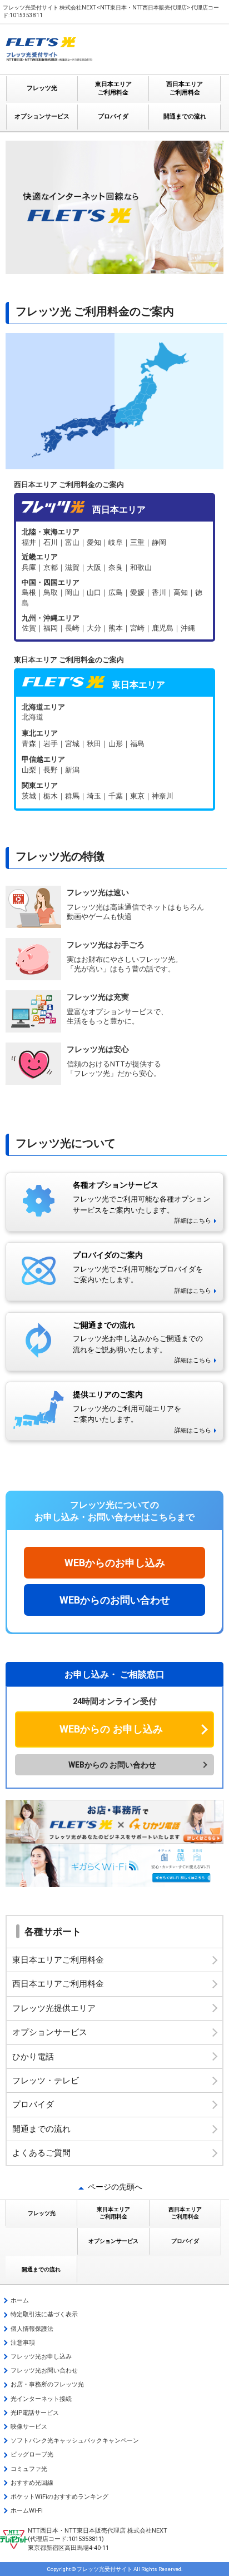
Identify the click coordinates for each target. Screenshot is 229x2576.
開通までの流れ (185, 116)
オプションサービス (42, 116)
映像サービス (29, 2427)
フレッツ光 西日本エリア (114, 580)
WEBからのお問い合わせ (115, 1600)
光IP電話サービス (35, 2413)
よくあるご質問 (41, 2153)
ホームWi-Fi (27, 2511)
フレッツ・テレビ (46, 2081)
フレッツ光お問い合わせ (44, 2371)
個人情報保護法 (32, 2329)
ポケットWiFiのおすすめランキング (59, 2497)
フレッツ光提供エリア (54, 2008)
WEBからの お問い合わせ (112, 1765)
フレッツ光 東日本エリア (114, 753)
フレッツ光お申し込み (41, 2357)
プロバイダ (113, 116)
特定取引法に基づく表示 (44, 2314)
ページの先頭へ (115, 2187)
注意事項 (23, 2343)
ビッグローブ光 (32, 2455)
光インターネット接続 (41, 2399)
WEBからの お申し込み (111, 1729)
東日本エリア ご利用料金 (113, 88)
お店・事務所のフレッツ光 (47, 2384)
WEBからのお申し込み (115, 1563)
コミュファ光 (29, 2469)
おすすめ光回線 (32, 2483)
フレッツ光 (42, 88)
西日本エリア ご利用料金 (185, 88)
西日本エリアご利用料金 (58, 1984)
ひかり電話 (33, 2057)
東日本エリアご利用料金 (58, 1960)
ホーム (20, 2300)
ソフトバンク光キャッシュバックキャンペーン (75, 2441)
